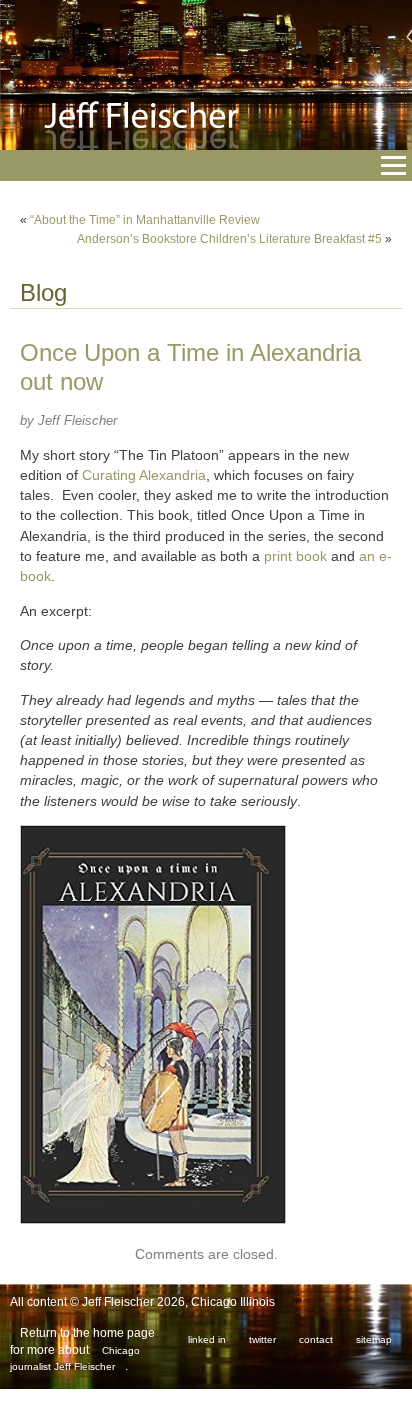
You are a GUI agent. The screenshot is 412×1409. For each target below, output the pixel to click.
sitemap (374, 1339)
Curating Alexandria (144, 475)
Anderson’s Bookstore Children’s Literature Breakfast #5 (229, 239)
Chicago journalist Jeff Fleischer (75, 1359)
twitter (262, 1339)
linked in (207, 1339)
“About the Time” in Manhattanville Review (145, 220)
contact (316, 1339)
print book (295, 556)
